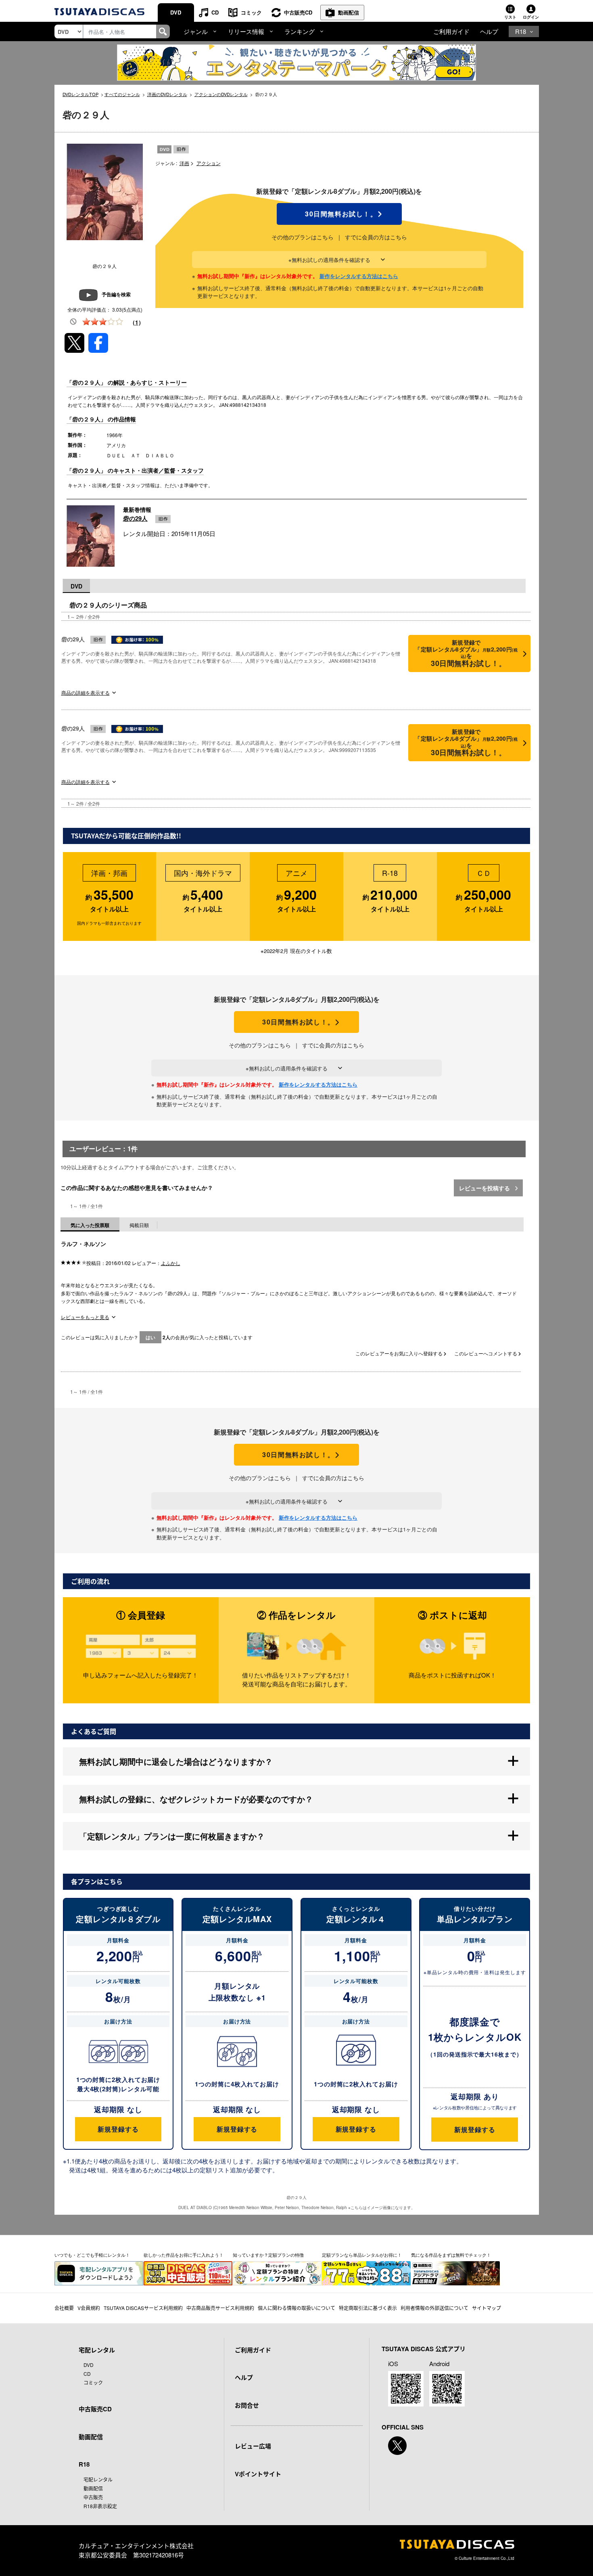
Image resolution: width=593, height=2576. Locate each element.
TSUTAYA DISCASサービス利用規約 (143, 2308)
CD (215, 12)
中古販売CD (298, 12)
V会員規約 (89, 2308)
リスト (510, 17)
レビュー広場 (253, 2446)
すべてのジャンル (122, 94)
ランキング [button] (300, 31)
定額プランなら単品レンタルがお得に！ (362, 2255)
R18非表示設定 (100, 2506)
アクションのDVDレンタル (221, 94)
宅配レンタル (98, 2479)
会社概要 (64, 2308)
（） (137, 322)
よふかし (171, 1263)
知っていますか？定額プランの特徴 (268, 2255)
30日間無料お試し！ (339, 214)
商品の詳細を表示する (86, 692)
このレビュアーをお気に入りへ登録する (400, 1353)
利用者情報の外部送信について (434, 2308)
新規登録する (118, 2129)
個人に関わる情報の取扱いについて (296, 2308)
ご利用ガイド (451, 31)
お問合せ (247, 2405)
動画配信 (349, 12)
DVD (176, 12)
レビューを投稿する (485, 1188)
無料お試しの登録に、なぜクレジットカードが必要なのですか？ (196, 1799)
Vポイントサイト (258, 2474)
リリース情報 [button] (246, 31)
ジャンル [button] (196, 31)
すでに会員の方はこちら (376, 237)
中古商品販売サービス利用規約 (220, 2308)
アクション (209, 163)
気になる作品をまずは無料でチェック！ (451, 2255)
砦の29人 (135, 518)
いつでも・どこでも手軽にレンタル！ (92, 2255)
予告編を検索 (116, 294)
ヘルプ (489, 31)
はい (150, 1337)
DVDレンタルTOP (80, 94)
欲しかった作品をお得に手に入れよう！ (184, 2255)
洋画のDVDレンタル (167, 94)
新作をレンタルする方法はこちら (359, 276)
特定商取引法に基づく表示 (368, 2308)
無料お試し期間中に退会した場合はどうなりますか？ (176, 1761)
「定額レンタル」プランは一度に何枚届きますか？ (172, 1836)
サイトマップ (487, 2308)
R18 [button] (521, 31)
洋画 (184, 163)
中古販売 (93, 2497)
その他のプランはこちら (303, 237)
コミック (251, 12)
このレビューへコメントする (486, 1353)
